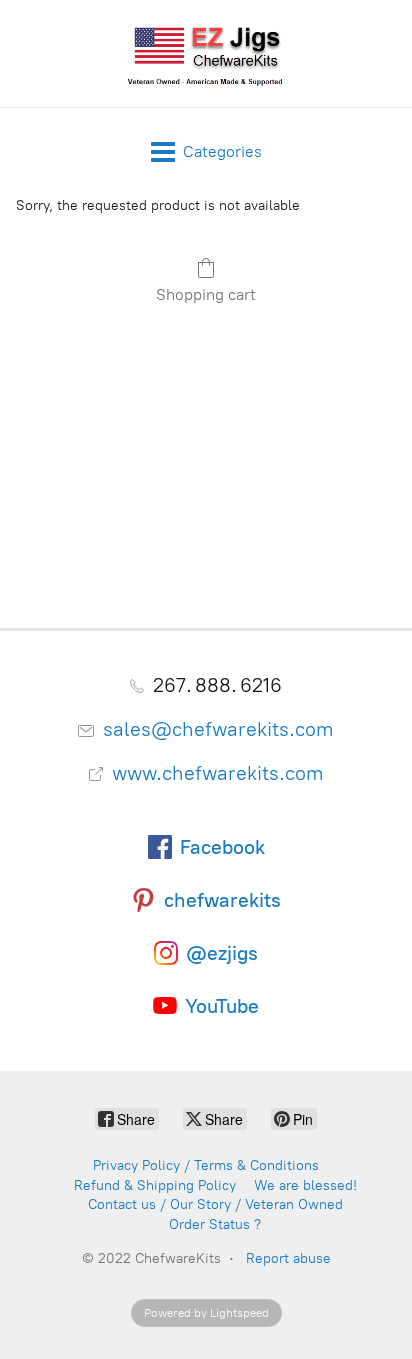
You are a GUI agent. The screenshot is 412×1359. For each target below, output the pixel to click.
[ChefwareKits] (206, 53)
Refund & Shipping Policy (155, 1185)
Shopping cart (206, 294)
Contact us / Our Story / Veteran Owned (215, 1204)
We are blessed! (305, 1185)
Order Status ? (215, 1224)
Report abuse (288, 1258)
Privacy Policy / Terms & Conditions (206, 1165)
